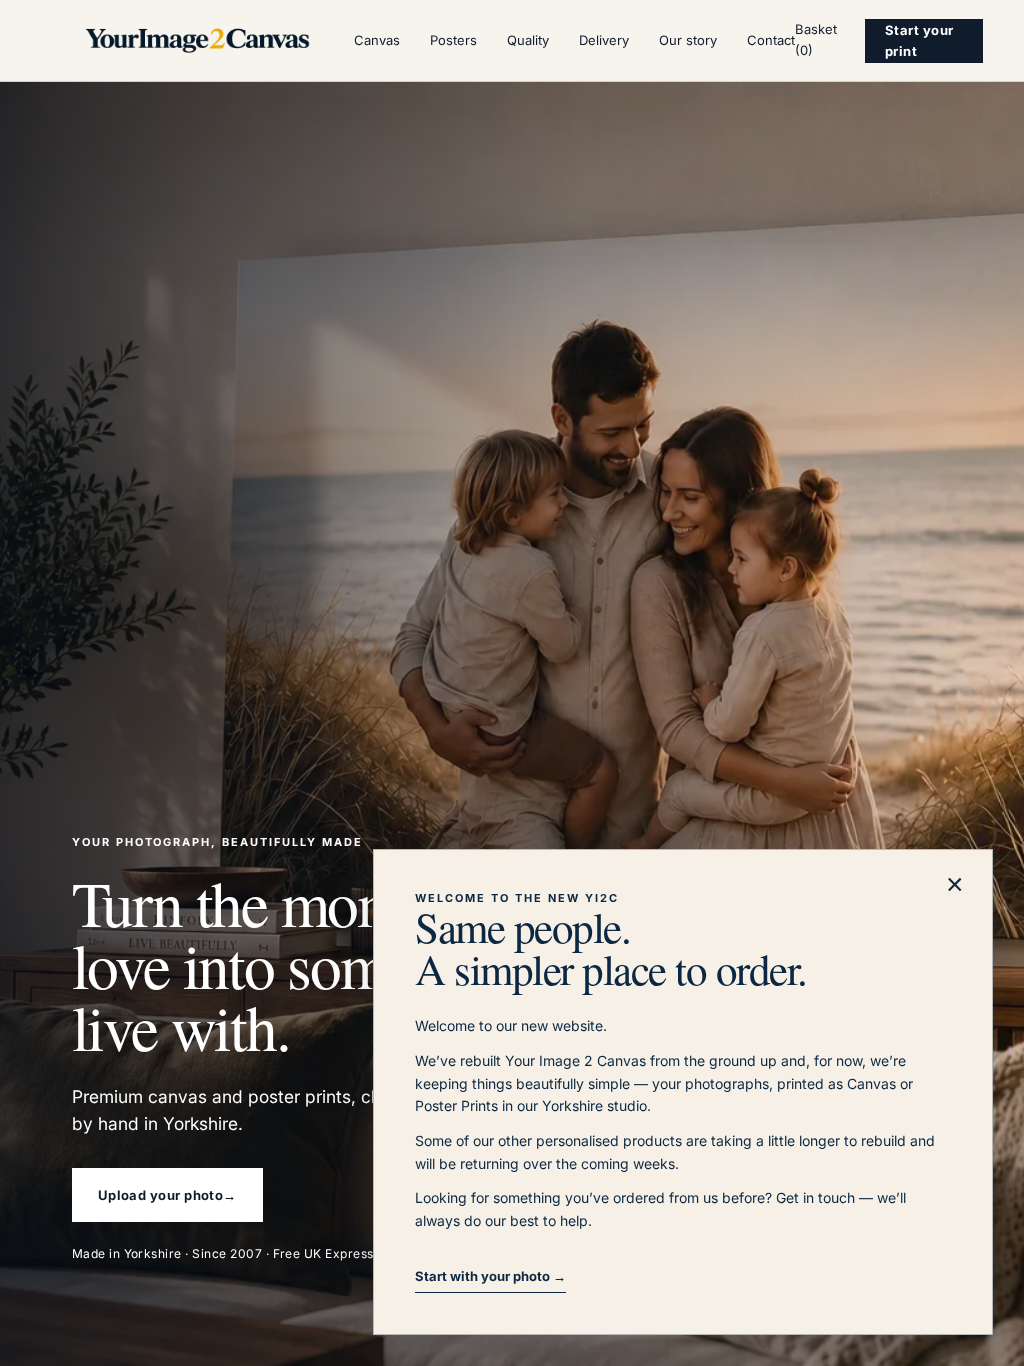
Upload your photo (167, 1195)
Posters (453, 40)
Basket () (816, 39)
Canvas (377, 40)
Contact (771, 40)
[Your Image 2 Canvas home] (197, 41)
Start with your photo (490, 1276)
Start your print (919, 40)
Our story (688, 40)
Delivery (604, 40)
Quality (528, 40)
